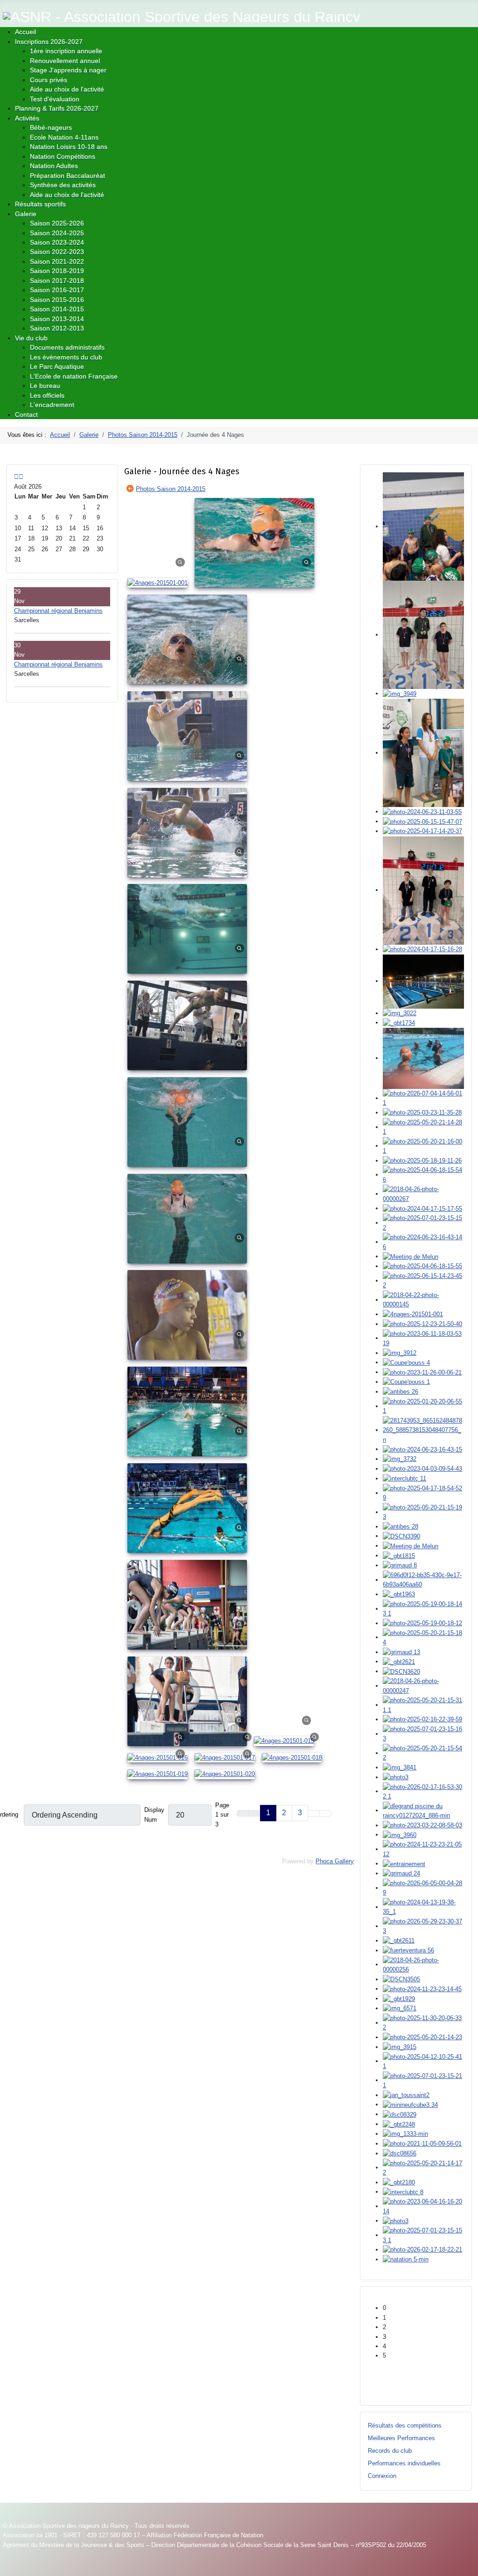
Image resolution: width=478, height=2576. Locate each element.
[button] (423, 2308)
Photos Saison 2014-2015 (171, 489)
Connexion (382, 2476)
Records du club (390, 2451)
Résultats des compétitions (405, 2425)
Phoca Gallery (335, 1861)
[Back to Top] (467, 2565)
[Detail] (180, 562)
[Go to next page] (314, 1813)
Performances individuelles (404, 2463)
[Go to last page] (325, 1813)
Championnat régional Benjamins (58, 611)
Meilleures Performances (401, 2438)
